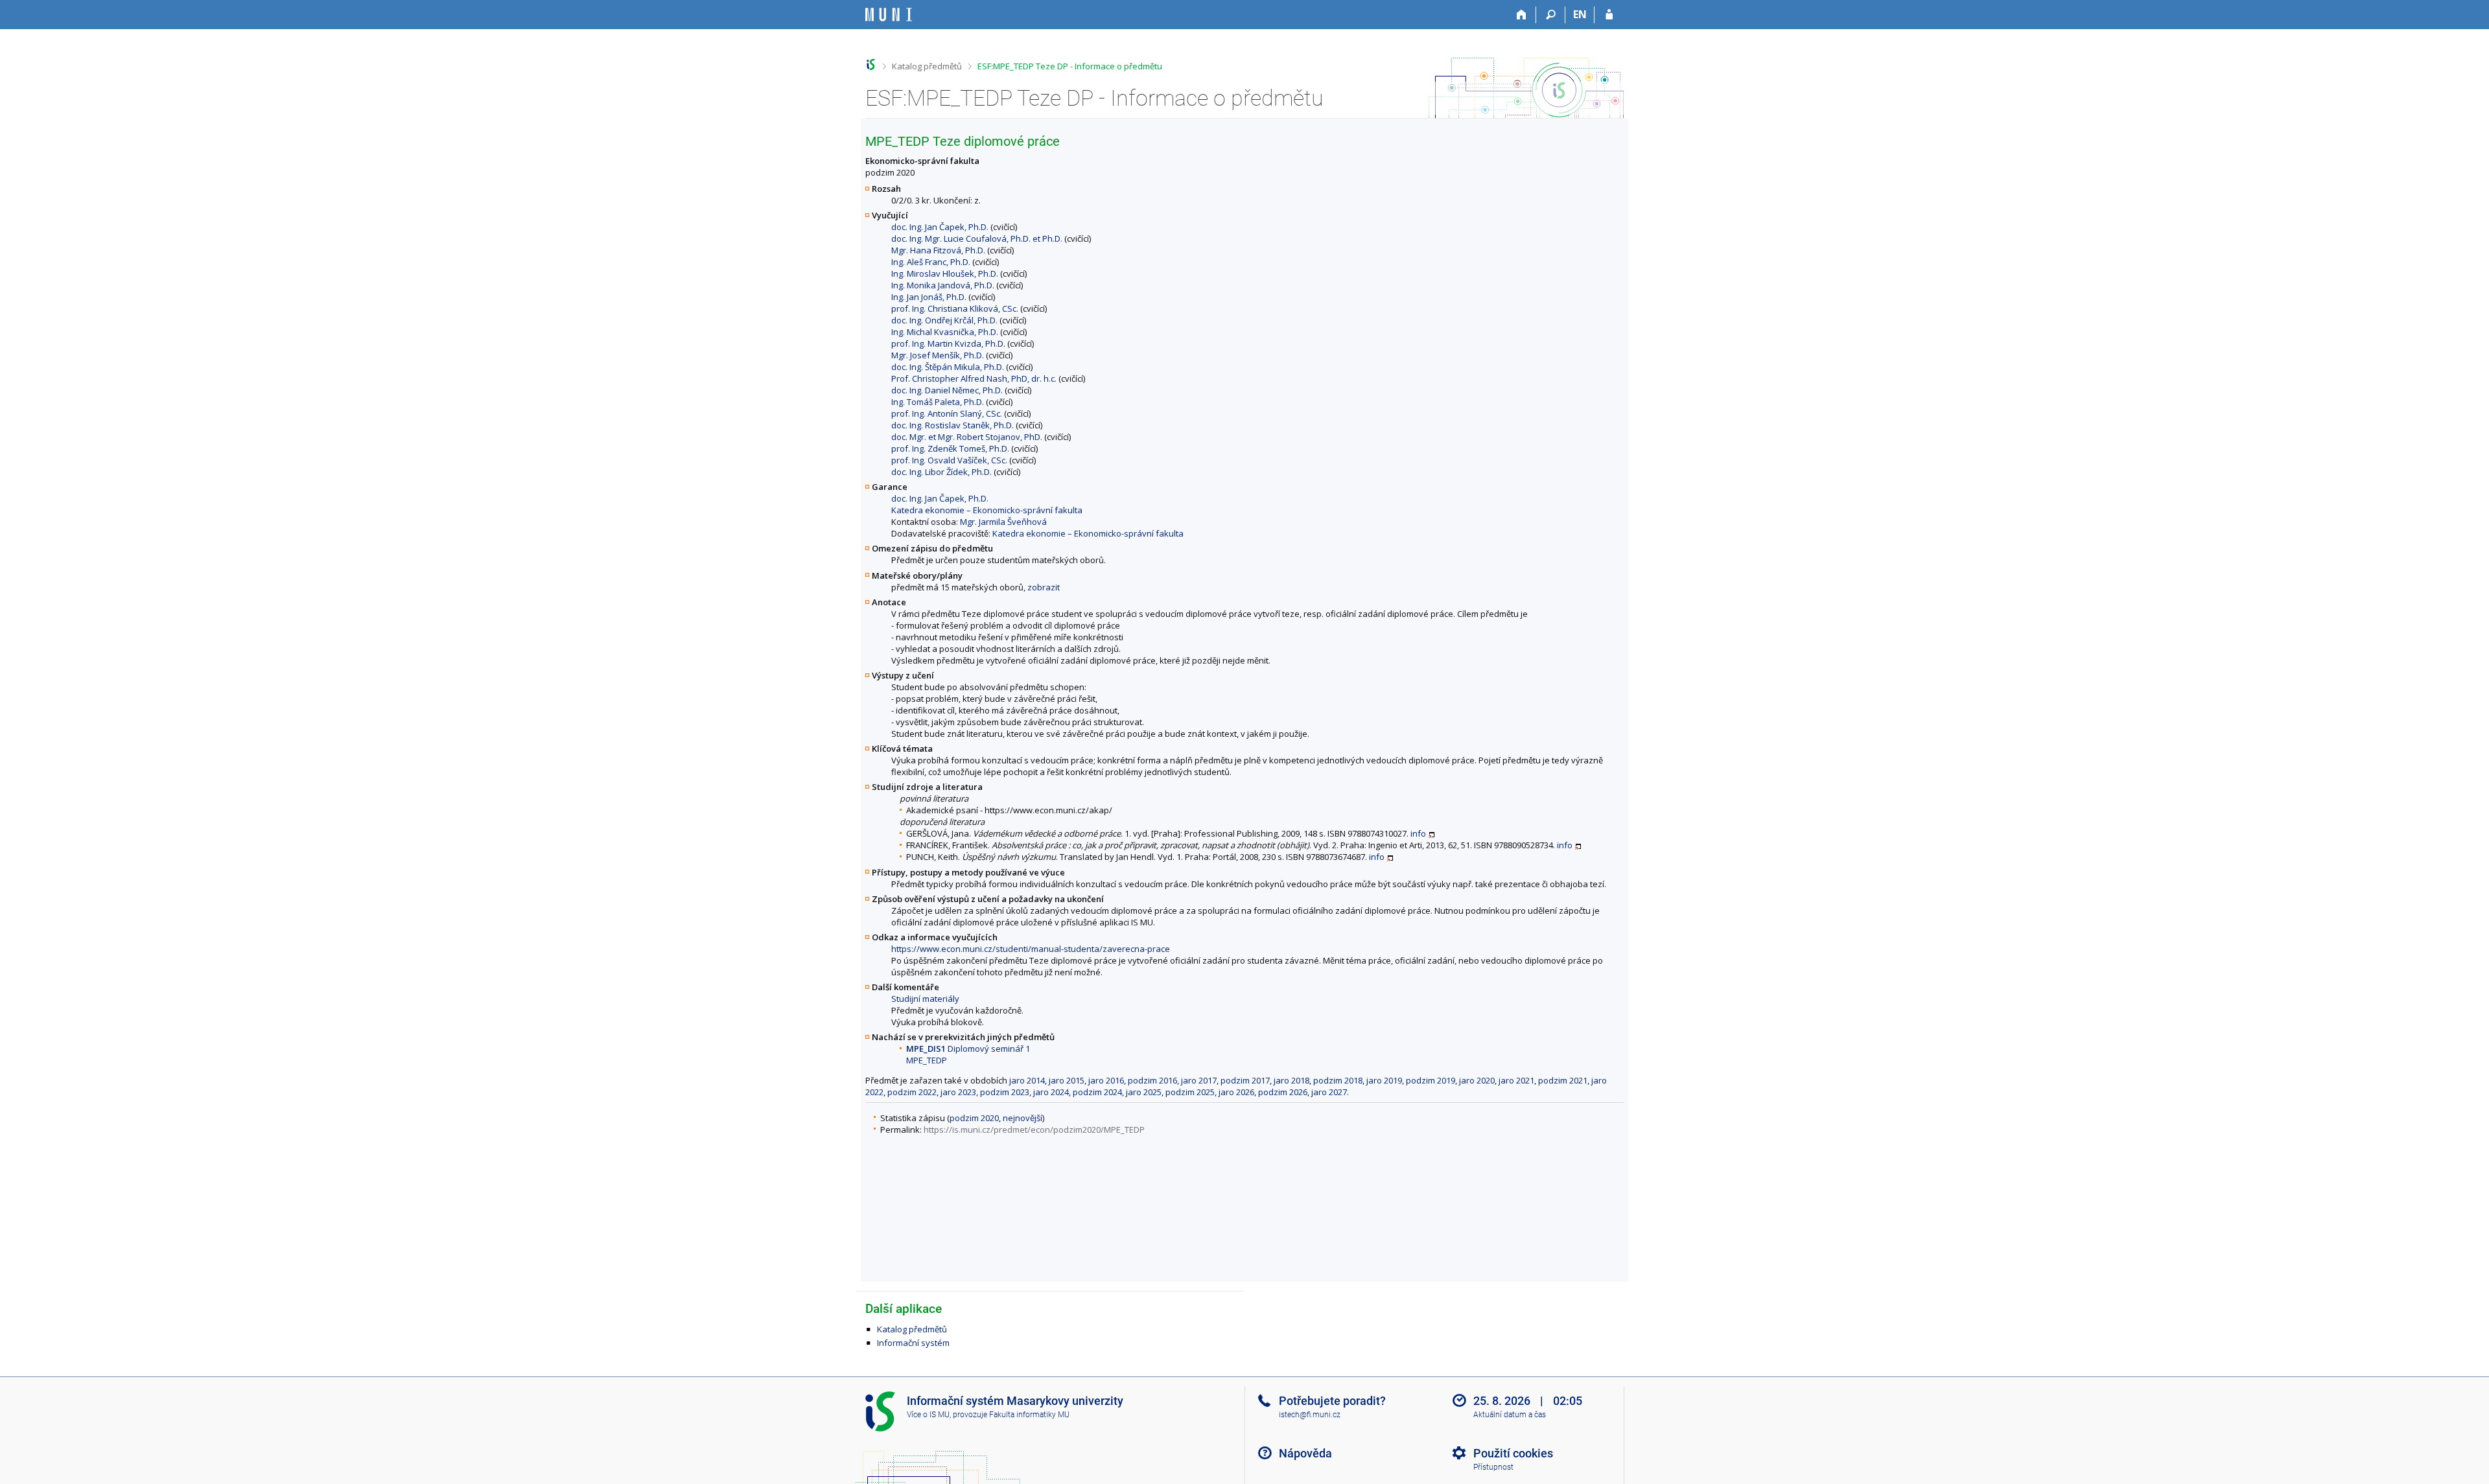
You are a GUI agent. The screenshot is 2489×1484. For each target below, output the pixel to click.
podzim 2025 (1190, 1092)
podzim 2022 (912, 1092)
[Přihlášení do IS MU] (1609, 15)
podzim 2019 (1431, 1080)
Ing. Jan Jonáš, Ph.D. (929, 297)
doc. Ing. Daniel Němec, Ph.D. (947, 390)
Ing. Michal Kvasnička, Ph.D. (945, 332)
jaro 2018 (1291, 1080)
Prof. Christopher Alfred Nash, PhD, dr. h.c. (974, 378)
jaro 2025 (1144, 1092)
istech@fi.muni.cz (1310, 1415)
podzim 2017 (1245, 1080)
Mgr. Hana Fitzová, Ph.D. (938, 250)
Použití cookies (1513, 1453)
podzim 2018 (1338, 1080)
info (1418, 833)
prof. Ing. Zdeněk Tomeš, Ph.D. (950, 448)
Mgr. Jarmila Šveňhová (1003, 522)
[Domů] (1522, 15)
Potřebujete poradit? (1332, 1401)
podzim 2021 (1563, 1080)
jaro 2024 (1051, 1092)
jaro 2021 (1516, 1080)
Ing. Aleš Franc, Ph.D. (931, 262)
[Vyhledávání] (1551, 15)
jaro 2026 (1236, 1092)
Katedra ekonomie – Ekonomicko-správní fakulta (987, 510)
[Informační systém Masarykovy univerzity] (889, 15)
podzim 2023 (1005, 1092)
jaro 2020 (1477, 1080)
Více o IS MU (928, 1415)
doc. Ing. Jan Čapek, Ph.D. (940, 227)
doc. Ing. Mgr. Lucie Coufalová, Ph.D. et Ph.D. (977, 238)
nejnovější (1022, 1118)
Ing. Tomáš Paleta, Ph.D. (938, 402)
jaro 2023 (958, 1092)
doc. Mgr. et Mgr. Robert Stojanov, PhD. (967, 437)
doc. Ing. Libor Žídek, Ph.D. (941, 472)
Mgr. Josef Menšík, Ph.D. (938, 355)
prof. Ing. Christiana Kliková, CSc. (955, 308)
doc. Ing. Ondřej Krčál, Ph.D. (944, 320)
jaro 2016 (1106, 1080)
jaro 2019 (1384, 1080)
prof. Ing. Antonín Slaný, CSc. (947, 413)
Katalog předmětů (927, 66)
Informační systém (913, 1343)
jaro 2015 (1067, 1080)
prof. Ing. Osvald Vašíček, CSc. (949, 460)
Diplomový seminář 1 (968, 1049)
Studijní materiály (925, 999)
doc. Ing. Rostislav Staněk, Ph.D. (952, 425)
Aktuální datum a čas (1510, 1415)
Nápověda (1305, 1453)
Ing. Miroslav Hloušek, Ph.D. (945, 273)
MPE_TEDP (927, 1060)
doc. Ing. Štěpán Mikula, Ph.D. (948, 367)
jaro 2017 (1199, 1080)
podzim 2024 (1097, 1092)
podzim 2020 (974, 1118)
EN (1580, 14)
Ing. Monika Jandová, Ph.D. (943, 285)
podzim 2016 (1152, 1080)
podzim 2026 (1283, 1092)
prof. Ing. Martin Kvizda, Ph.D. (948, 343)
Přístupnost (1493, 1467)
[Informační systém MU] (871, 64)
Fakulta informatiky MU (1029, 1415)
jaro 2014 (1027, 1080)
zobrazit (1044, 587)
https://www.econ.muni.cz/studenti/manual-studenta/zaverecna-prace (1031, 949)
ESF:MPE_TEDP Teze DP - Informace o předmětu (1070, 66)
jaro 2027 (1329, 1092)
